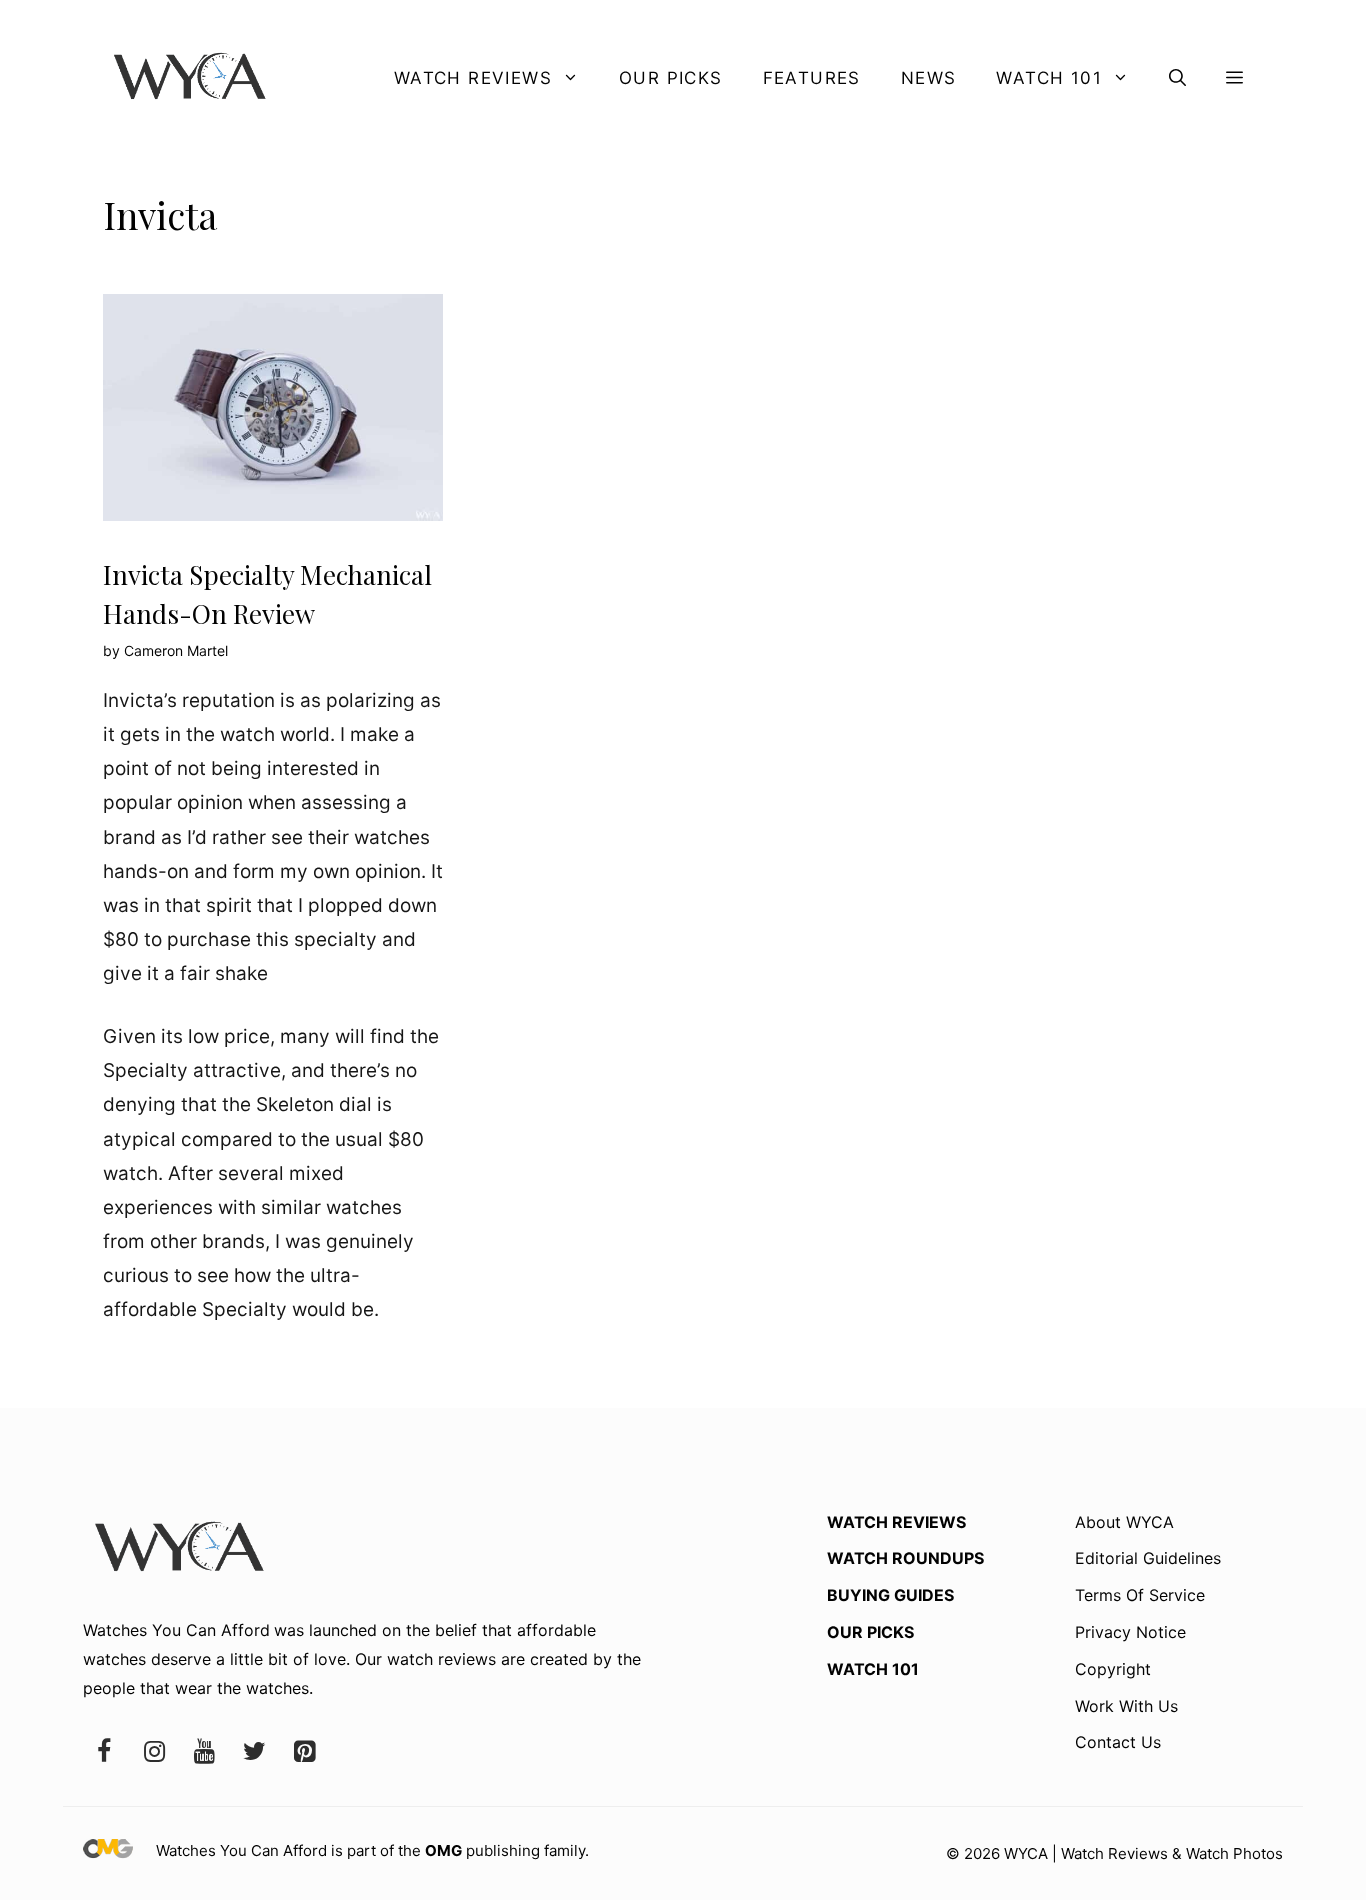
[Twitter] (254, 1752)
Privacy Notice (1130, 1632)
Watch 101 (1049, 78)
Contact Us (1118, 1742)
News (929, 78)
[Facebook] (104, 1752)
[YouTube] (204, 1752)
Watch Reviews (473, 78)
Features (812, 78)
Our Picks (671, 78)
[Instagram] (154, 1752)
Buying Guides (890, 1595)
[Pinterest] (304, 1752)
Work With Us (1126, 1706)
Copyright (1113, 1669)
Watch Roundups (905, 1558)
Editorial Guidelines (1148, 1558)
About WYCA (1124, 1522)
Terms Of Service (1140, 1595)
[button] (1177, 78)
